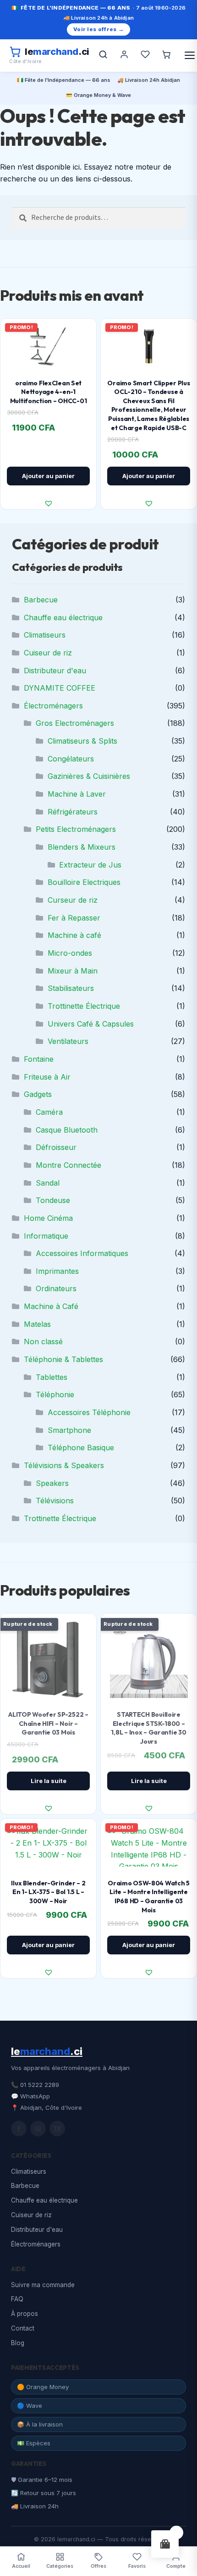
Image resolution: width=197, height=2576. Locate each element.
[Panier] (166, 55)
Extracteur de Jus (90, 865)
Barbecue (41, 600)
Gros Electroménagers (75, 723)
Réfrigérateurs (73, 812)
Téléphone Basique (81, 1448)
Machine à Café (51, 1306)
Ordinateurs (56, 1288)
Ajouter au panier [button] (48, 476)
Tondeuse (53, 1200)
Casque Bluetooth (67, 1130)
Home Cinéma (48, 1218)
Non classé (43, 1341)
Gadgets (38, 1094)
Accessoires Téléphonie (89, 1412)
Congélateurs (71, 759)
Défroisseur (56, 1147)
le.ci (47, 2051)
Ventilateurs (68, 1041)
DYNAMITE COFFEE (60, 688)
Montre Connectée (68, 1165)
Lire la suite (49, 1781)
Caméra (49, 1112)
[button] (49, 503)
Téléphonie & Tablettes (63, 1359)
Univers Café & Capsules (91, 1024)
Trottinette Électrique (84, 1006)
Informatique (46, 1236)
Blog (18, 2343)
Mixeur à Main (73, 971)
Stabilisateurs (71, 988)
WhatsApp (35, 2096)
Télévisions (55, 1501)
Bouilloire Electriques (84, 882)
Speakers (52, 1483)
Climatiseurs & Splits (82, 741)
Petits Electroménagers (76, 829)
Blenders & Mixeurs (82, 847)
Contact (23, 2328)
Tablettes (52, 1377)
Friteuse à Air (47, 1077)
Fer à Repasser (74, 918)
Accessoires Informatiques (82, 1253)
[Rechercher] (103, 55)
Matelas (37, 1324)
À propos (25, 2314)
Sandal (48, 1183)
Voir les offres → (98, 29)
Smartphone (69, 1430)
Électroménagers (53, 706)
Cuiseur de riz (48, 653)
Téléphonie (55, 1394)
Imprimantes (57, 1271)
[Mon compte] (124, 55)
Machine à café (74, 935)
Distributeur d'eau (55, 671)
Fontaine (39, 1059)
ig (38, 2128)
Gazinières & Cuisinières (89, 776)
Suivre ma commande (43, 2285)
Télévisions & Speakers (64, 1465)
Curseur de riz (73, 900)
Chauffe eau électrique (63, 617)
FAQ (17, 2299)
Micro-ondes (70, 953)
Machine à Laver (77, 794)
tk (57, 2128)
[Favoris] (145, 55)
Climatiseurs (45, 635)
